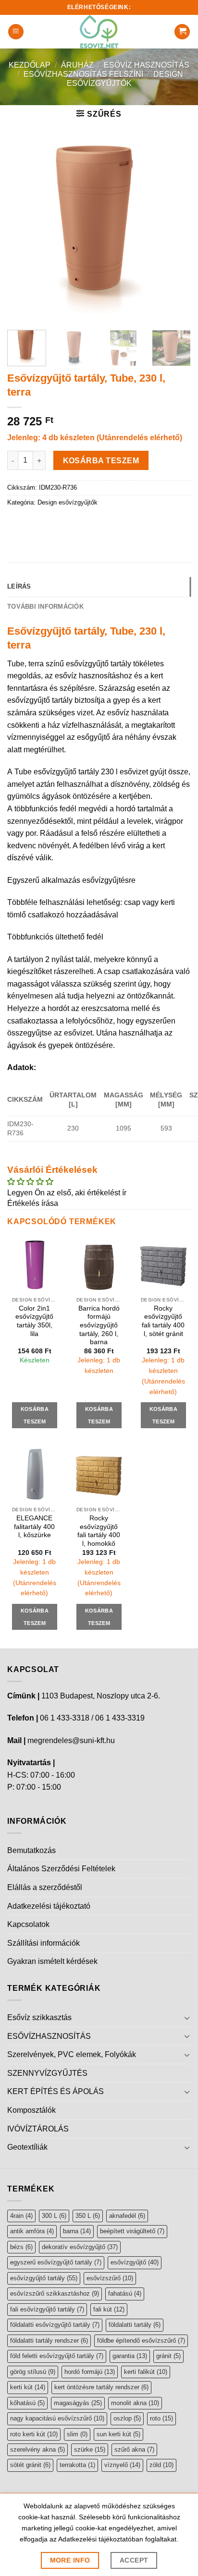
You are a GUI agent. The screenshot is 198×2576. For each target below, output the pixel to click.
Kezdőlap (30, 65)
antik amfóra (32, 2231)
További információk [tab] (45, 607)
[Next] (175, 231)
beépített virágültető (132, 2231)
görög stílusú (33, 2372)
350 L (88, 2216)
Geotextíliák (27, 2147)
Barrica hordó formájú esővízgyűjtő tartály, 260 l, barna (99, 1325)
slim (77, 2434)
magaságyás (78, 2403)
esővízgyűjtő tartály (44, 2278)
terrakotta (77, 2465)
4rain (21, 2216)
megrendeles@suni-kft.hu (71, 1740)
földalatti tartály (135, 2325)
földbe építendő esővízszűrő (141, 2341)
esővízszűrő (110, 2278)
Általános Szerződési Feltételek (61, 1869)
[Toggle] (187, 2018)
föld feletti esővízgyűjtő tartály (57, 2356)
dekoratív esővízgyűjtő (80, 2247)
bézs (21, 2247)
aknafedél (127, 2216)
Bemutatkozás (31, 1850)
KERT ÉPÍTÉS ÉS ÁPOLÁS (56, 2091)
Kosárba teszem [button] (35, 1415)
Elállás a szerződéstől (45, 1887)
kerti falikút (146, 2372)
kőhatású (27, 2403)
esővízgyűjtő (135, 2262)
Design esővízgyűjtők (68, 502)
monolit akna (135, 2403)
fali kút (109, 2309)
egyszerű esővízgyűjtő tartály (56, 2262)
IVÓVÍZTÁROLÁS (38, 2129)
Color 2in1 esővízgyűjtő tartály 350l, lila (34, 1321)
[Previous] (23, 231)
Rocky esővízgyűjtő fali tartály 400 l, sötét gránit (163, 1321)
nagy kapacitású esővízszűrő (57, 2418)
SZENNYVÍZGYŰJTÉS (47, 2073)
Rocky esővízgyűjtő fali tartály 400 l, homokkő (99, 1531)
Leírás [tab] (19, 586)
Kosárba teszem (101, 461)
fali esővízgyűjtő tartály (47, 2309)
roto (161, 2418)
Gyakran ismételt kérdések (52, 1961)
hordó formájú (90, 2372)
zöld (161, 2465)
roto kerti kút (34, 2434)
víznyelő (122, 2465)
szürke (90, 2450)
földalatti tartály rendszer (49, 2341)
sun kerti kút (118, 2434)
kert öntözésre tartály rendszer (101, 2387)
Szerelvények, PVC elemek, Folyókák (72, 2054)
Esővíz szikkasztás (39, 2017)
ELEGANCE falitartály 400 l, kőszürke (34, 1527)
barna (77, 2231)
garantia (130, 2356)
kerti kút (28, 2387)
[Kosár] (182, 32)
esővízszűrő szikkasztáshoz (55, 2293)
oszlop (127, 2418)
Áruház (77, 65)
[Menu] (16, 32)
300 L (54, 2216)
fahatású (125, 2293)
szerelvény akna (37, 2450)
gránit (168, 2356)
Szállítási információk (43, 1943)
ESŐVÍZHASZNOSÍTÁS (49, 2036)
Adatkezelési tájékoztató (49, 1906)
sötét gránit (30, 2465)
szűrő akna (134, 2450)
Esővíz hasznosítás (147, 65)
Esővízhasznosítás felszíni (83, 74)
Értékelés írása (33, 1203)
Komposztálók (31, 2110)
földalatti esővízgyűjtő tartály (55, 2325)
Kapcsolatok (28, 1924)
